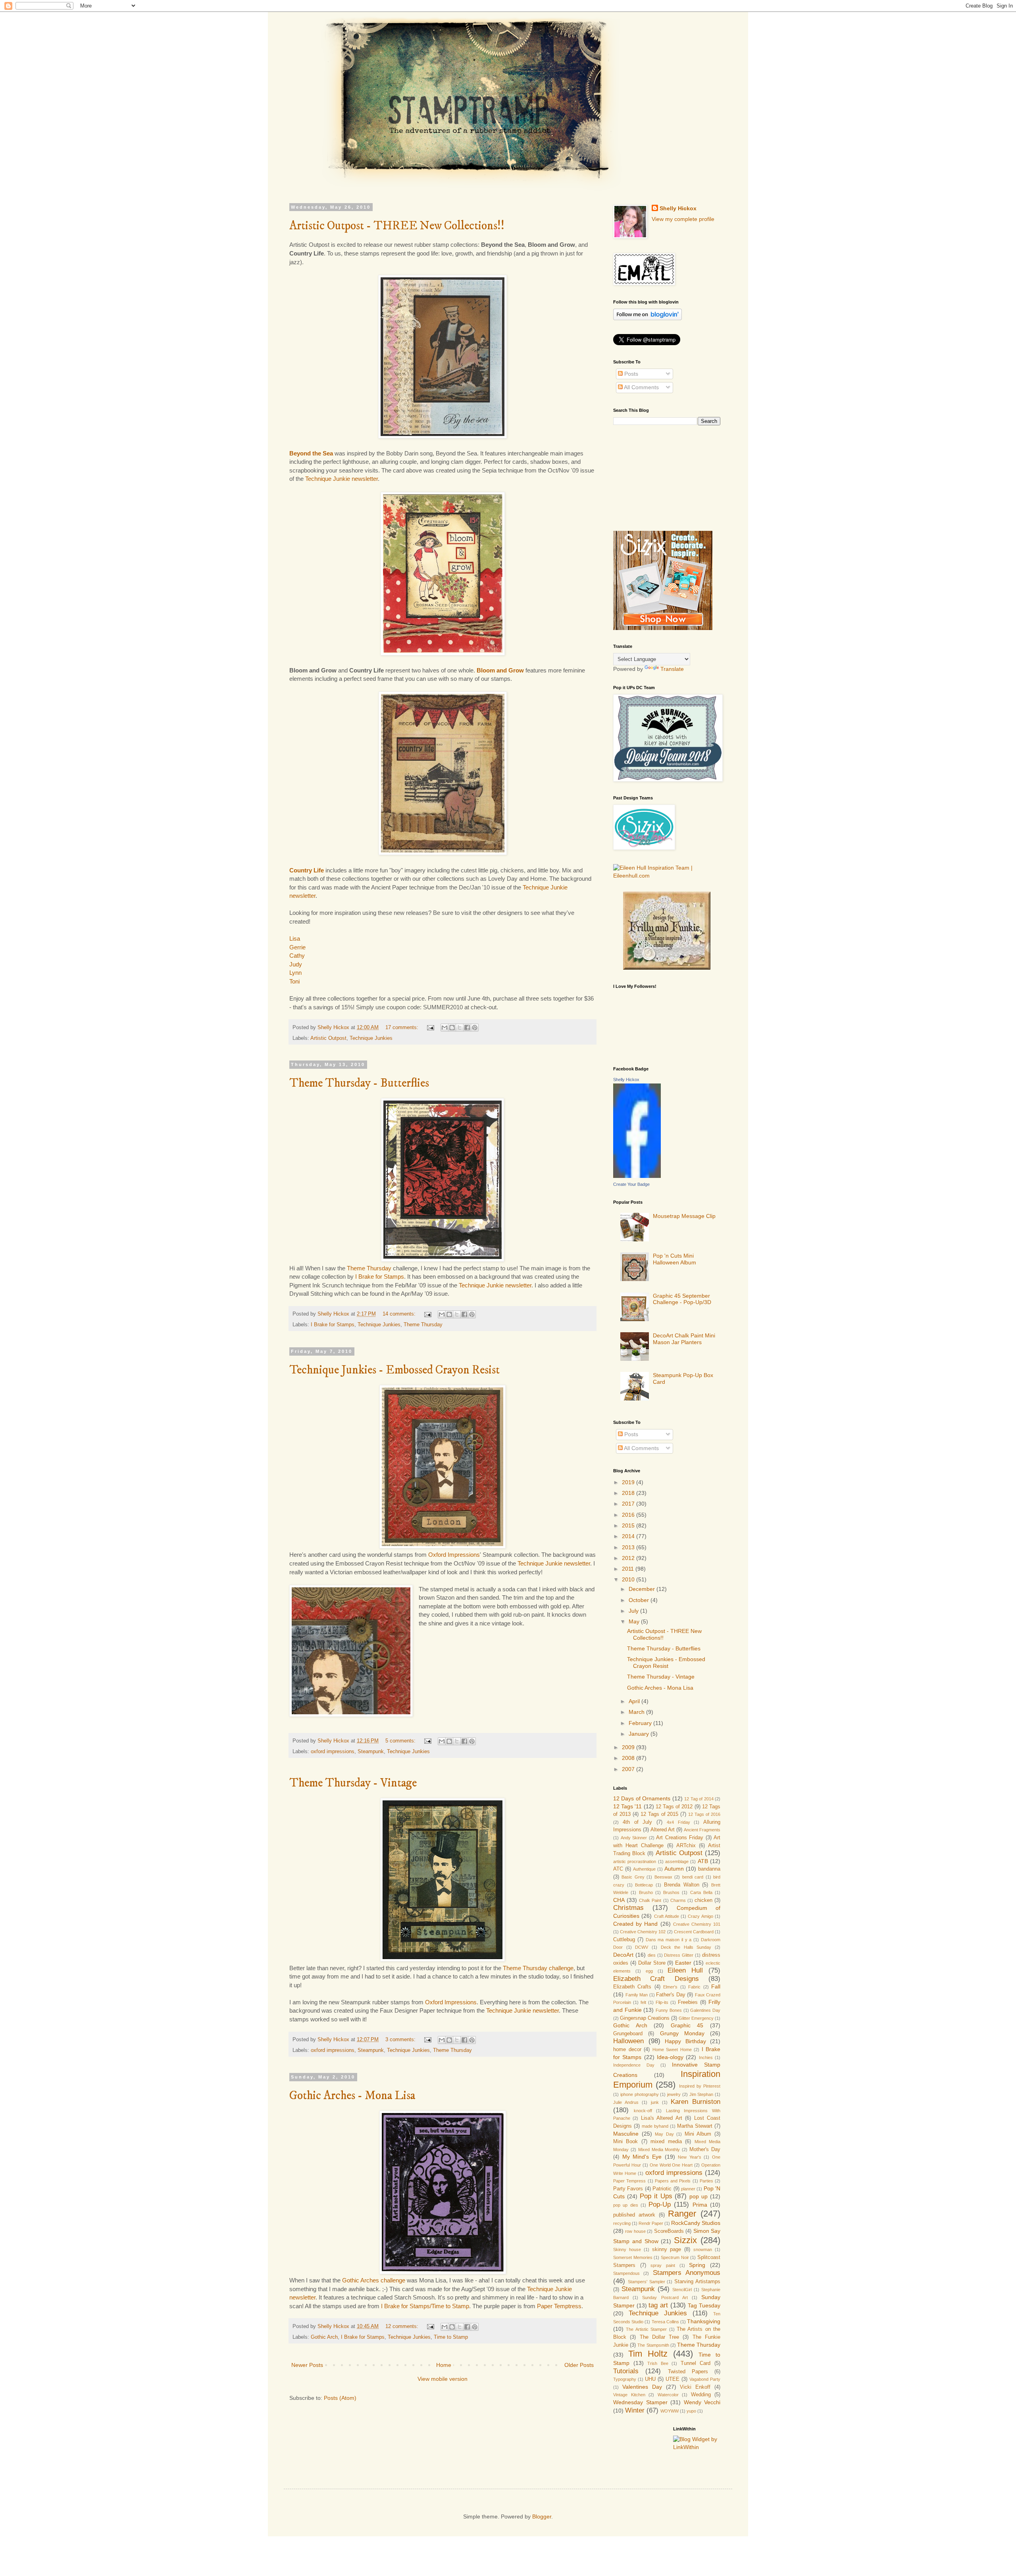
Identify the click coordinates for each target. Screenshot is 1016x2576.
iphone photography (640, 2094)
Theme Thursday (369, 1268)
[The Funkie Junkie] (667, 968)
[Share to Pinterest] (475, 1028)
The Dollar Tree (660, 2337)
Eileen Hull (685, 1970)
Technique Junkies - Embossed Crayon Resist (394, 1370)
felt (643, 2002)
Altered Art (663, 1830)
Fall (716, 1986)
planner (688, 2189)
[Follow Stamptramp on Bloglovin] (648, 318)
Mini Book (625, 2142)
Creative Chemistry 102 (643, 1932)
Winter (635, 2410)
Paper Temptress (559, 2306)
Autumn (674, 1869)
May (635, 1621)
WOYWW (670, 2411)
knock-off (643, 2111)
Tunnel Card (696, 2363)
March (637, 1712)
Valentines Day (642, 2387)
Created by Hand (635, 1924)
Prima (700, 2205)
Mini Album (698, 2134)
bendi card (693, 1877)
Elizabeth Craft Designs (656, 1979)
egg (649, 1971)
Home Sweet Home (672, 2050)
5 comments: (401, 1741)
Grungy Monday (682, 2033)
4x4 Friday (678, 1822)
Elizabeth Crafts (632, 1987)
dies (652, 1955)
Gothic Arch (324, 2337)
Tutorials (626, 2371)
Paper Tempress (629, 2181)
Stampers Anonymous (687, 2273)
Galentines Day (705, 2010)
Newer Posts (307, 2365)
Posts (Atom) (340, 2398)
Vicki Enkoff (695, 2387)
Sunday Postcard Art (665, 2297)
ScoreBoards (669, 2231)
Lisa (295, 938)
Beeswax (663, 1877)
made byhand (655, 2126)
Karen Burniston (696, 2102)
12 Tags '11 (627, 1806)
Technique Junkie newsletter (342, 479)
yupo (691, 2411)
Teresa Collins (665, 2322)
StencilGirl (682, 2290)
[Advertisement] (653, 477)
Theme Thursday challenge (538, 1968)
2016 (629, 1515)
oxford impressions (333, 1752)
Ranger (682, 2214)
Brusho (646, 1892)
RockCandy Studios (696, 2223)
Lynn (295, 973)
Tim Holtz (648, 2354)
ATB (703, 1861)
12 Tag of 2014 (699, 1799)
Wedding (701, 2395)
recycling (622, 2223)
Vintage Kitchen (629, 2395)
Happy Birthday (685, 2041)
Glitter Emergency (696, 2018)
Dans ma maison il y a (669, 1940)
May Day (664, 2134)
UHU (650, 2379)
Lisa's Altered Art (662, 2118)
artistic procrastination (635, 1861)
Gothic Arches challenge (374, 2280)
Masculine (626, 2134)
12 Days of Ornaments (642, 1798)
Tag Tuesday (704, 2305)
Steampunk (371, 1752)
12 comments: (403, 2326)
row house (635, 2231)
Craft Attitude (667, 1916)
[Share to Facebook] (467, 1028)
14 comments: (400, 1314)
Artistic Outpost (328, 1038)
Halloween (628, 2041)
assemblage (677, 1861)
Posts (630, 374)
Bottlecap (644, 1885)
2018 (629, 1493)
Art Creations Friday (680, 1838)
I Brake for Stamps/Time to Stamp (425, 2306)
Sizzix (685, 2240)
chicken (703, 1900)
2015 (629, 1525)
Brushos (671, 1892)
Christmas (628, 1908)
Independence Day (634, 2065)
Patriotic (662, 2189)
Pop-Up (660, 2204)
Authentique (644, 1869)
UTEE (673, 2379)
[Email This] (444, 1028)
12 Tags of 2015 (660, 1814)
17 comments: (403, 1028)
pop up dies (626, 2205)
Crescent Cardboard (694, 1932)
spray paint (663, 2265)
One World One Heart (671, 2165)
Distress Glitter (679, 1955)
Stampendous (626, 2273)
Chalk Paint (650, 1900)
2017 (629, 1504)
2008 (629, 1758)
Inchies (706, 2057)
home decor (627, 2050)
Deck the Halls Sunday (686, 1947)
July (634, 1611)
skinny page (667, 2249)
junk (655, 2102)
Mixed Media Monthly (659, 2150)
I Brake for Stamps (380, 1276)
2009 (629, 1747)
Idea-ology (670, 2057)
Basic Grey (633, 1877)
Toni (294, 981)
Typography (625, 2379)
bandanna (709, 1869)
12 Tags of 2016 (704, 1814)
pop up (698, 2196)
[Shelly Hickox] (637, 1176)
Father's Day (671, 1995)
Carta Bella (701, 1892)
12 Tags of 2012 (674, 1807)
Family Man (637, 1995)
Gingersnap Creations (645, 2018)
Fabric (694, 1987)
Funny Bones (669, 2010)
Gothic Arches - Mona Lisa (352, 2096)
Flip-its (662, 2002)
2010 (629, 1579)
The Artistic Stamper (646, 2329)
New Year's (690, 2157)
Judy (296, 964)
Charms (678, 1900)
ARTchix (686, 1846)
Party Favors (628, 2189)
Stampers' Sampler (647, 2282)
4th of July (638, 1822)
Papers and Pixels (673, 2181)
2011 (629, 1569)
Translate (672, 669)
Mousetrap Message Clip (684, 1216)
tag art (658, 2305)
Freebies (688, 2002)
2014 (629, 1536)
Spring (697, 2265)
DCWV (642, 1947)
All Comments (641, 387)
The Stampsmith (653, 2345)
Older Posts (579, 2365)
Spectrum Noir (675, 2257)
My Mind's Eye (642, 2157)
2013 (629, 1547)
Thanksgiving (704, 2321)
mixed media (666, 2142)
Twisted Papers (688, 2372)
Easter (683, 1963)
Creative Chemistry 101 (697, 1924)
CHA (619, 1900)
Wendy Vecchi (702, 2402)
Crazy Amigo (700, 1916)
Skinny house (627, 2249)
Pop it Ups (656, 2196)
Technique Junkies (371, 1038)
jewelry (674, 2094)
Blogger (542, 2516)
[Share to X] (460, 1028)
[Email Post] (430, 1028)
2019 (629, 1482)
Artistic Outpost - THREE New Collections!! (397, 226)
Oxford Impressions (454, 1555)
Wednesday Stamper (640, 2402)
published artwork (634, 2215)
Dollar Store (652, 1963)
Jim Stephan (701, 2094)
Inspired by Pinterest (700, 2086)
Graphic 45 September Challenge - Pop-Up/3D (682, 1299)
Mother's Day (705, 2150)
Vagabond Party (705, 2379)
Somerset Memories (633, 2257)
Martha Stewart (695, 2126)
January (640, 1734)
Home (444, 2365)
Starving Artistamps (697, 2282)
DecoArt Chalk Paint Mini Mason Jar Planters (684, 1339)
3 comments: (401, 2040)
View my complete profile (683, 219)
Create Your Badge (631, 1184)
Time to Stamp (451, 2337)
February (641, 1723)
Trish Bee (658, 2363)
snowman (703, 2249)
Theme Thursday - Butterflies (359, 1083)
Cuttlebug (624, 1940)
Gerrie (297, 947)
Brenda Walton (682, 1885)
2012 (629, 1558)
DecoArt (623, 1955)
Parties (706, 2181)
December (643, 1589)
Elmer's (670, 1987)
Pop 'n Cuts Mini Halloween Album (674, 1259)
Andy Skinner (634, 1838)
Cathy (297, 956)
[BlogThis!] (452, 1028)
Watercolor (668, 2395)
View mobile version (443, 2379)
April (635, 1701)
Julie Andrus (626, 2102)
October (640, 1600)
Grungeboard (628, 2034)
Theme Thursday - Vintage (353, 1783)
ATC (618, 1869)
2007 (629, 1769)
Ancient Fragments (702, 1830)
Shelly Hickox (678, 208)
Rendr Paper (651, 2223)
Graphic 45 (687, 2025)
